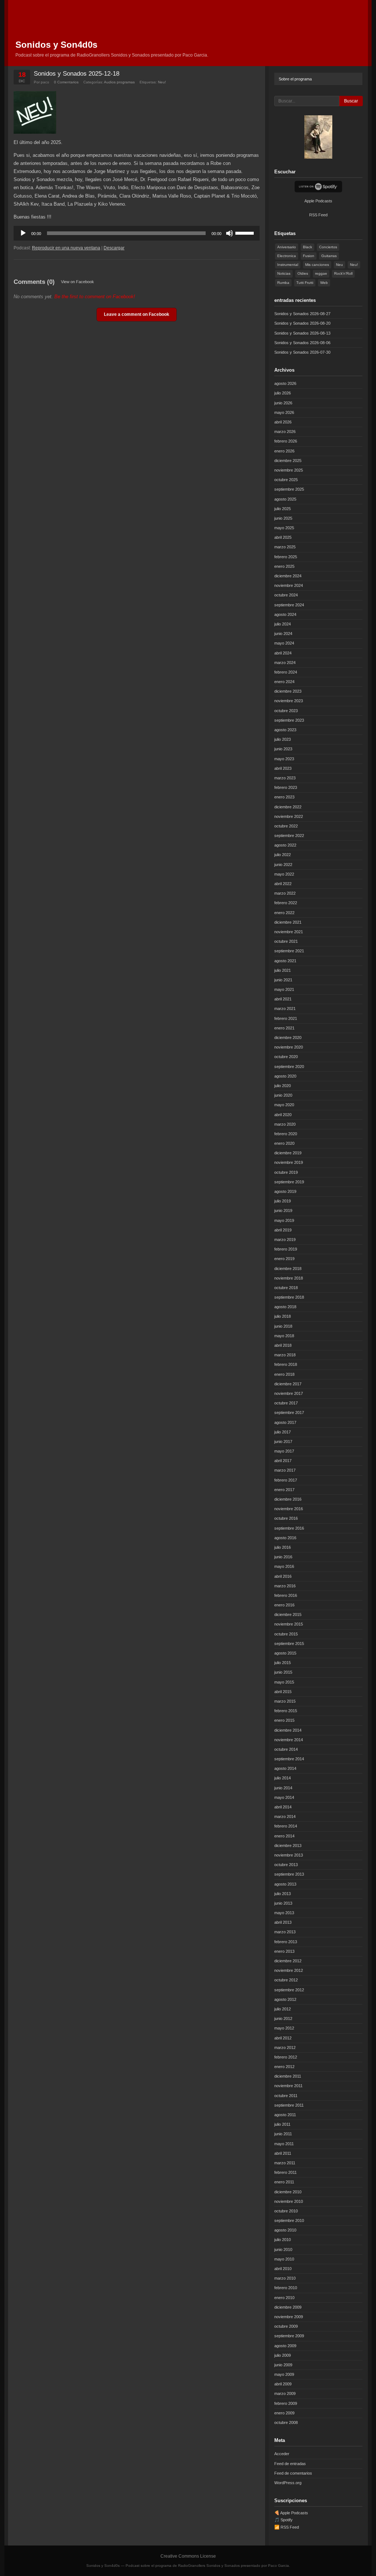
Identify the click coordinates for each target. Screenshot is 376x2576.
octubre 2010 (286, 2211)
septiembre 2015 (289, 1644)
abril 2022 (283, 884)
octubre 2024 (286, 595)
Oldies (303, 273)
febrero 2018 (286, 1364)
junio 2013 (283, 1903)
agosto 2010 (285, 2230)
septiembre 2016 (289, 1528)
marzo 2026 (285, 432)
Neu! (162, 82)
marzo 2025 (285, 547)
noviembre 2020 (289, 1047)
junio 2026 (283, 403)
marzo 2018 (285, 1355)
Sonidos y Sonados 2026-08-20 (302, 323)
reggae (321, 273)
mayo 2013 (284, 1913)
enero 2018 (284, 1374)
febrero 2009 (286, 2403)
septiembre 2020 (289, 1067)
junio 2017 (283, 1442)
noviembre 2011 (288, 2086)
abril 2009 (283, 2384)
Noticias (284, 273)
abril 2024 (283, 653)
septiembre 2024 (289, 605)
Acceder (282, 2454)
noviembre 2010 (289, 2201)
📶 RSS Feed (287, 2527)
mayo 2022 (284, 874)
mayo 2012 (284, 2028)
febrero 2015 (286, 1711)
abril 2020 (283, 1115)
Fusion (309, 256)
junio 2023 (283, 749)
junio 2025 (283, 518)
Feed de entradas (290, 2464)
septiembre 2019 (289, 1182)
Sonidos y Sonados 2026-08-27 (302, 314)
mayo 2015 (284, 1682)
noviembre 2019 (289, 1162)
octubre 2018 (286, 1288)
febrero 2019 (286, 1249)
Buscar (351, 101)
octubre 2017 (286, 1403)
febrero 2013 (286, 1942)
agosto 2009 (285, 2346)
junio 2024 (283, 634)
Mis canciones (317, 265)
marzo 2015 (285, 1701)
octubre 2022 (286, 826)
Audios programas (119, 82)
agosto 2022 (285, 845)
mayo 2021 (284, 989)
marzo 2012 (285, 2048)
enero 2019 (284, 1259)
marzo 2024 (285, 663)
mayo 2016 (284, 1566)
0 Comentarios (66, 82)
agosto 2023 (285, 730)
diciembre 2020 (288, 1038)
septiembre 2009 (289, 2336)
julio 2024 (283, 624)
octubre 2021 (286, 941)
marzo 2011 (285, 2163)
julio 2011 (282, 2124)
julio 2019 (283, 1201)
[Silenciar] (229, 233)
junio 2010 (283, 2250)
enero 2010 (284, 2298)
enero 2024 (284, 682)
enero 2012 (284, 2067)
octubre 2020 (286, 1057)
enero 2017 (284, 1490)
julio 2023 (283, 739)
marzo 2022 (285, 893)
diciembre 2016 (288, 1499)
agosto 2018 (285, 1307)
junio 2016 (283, 1557)
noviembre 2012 (289, 1970)
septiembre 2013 (289, 1874)
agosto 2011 (285, 2115)
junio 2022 (283, 865)
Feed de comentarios (293, 2473)
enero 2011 (284, 2182)
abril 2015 (283, 1692)
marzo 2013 (285, 1932)
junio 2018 (283, 1326)
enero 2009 (284, 2413)
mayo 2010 (284, 2259)
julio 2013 (283, 1894)
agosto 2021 (285, 961)
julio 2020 (283, 1086)
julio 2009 (283, 2355)
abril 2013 (283, 1922)
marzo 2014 (285, 1816)
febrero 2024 (286, 672)
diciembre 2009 (288, 2307)
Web (324, 283)
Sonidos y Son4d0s (56, 45)
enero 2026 (284, 451)
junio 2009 (283, 2365)
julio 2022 (283, 855)
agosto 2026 (285, 383)
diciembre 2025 (288, 461)
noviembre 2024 (289, 585)
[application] (137, 233)
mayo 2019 (284, 1220)
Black (308, 247)
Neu (339, 265)
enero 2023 (284, 797)
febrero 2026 (286, 441)
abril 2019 (283, 1230)
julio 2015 (283, 1663)
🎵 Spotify (283, 2520)
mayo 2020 (284, 1105)
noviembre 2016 (289, 1509)
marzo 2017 (285, 1470)
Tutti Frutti (305, 283)
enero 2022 (284, 913)
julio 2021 (283, 970)
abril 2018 (283, 1345)
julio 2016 (283, 1547)
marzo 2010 (285, 2278)
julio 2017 (283, 1432)
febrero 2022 (286, 903)
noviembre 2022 (289, 816)
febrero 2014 (286, 1826)
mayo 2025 (284, 528)
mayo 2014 (284, 1797)
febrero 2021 (286, 1018)
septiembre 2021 (289, 951)
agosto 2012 (285, 1999)
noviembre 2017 (289, 1393)
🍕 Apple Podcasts (291, 2513)
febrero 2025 (286, 557)
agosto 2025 (285, 499)
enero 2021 (284, 1028)
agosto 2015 (285, 1653)
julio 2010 (283, 2240)
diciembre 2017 (288, 1384)
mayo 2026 (284, 412)
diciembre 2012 (288, 1961)
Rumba (283, 283)
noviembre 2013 (289, 1855)
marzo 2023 (285, 778)
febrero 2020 (286, 1134)
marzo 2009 (285, 2393)
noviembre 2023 (289, 701)
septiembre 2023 (289, 720)
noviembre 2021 (289, 932)
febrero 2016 (286, 1595)
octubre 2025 (286, 480)
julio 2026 (283, 393)
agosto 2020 (285, 1076)
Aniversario (287, 247)
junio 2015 (283, 1672)
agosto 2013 (285, 1884)
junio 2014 (283, 1788)
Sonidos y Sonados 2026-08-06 (302, 343)
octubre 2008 (286, 2422)
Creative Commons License (188, 2556)
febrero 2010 (286, 2288)
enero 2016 (284, 1605)
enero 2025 (284, 566)
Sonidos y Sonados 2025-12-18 (77, 74)
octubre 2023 (286, 711)
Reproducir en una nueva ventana (66, 248)
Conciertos (328, 247)
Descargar (114, 248)
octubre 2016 (286, 1518)
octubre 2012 (286, 1980)
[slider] (246, 232)
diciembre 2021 (288, 922)
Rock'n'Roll (343, 273)
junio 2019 (283, 1211)
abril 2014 (283, 1807)
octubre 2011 (286, 2096)
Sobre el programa (295, 79)
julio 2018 (283, 1316)
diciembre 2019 (288, 1153)
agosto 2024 (285, 614)
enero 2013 (284, 1951)
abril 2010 (283, 2269)
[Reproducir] (23, 233)
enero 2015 (284, 1720)
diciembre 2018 (288, 1269)
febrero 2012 (286, 2057)
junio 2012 (283, 2018)
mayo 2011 (284, 2144)
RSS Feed (318, 215)
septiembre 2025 (289, 489)
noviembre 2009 (289, 2317)
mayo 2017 (284, 1451)
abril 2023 (283, 768)
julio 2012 (283, 2009)
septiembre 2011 (289, 2105)
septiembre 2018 (289, 1297)
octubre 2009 (286, 2326)
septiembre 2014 (289, 1759)
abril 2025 (283, 537)
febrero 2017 (286, 1480)
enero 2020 (284, 1143)
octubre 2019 (286, 1172)
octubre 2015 (286, 1634)
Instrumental (288, 265)
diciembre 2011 (288, 2076)
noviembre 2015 (289, 1624)
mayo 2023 (284, 759)
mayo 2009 (284, 2374)
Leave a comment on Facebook (137, 314)
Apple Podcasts (318, 201)
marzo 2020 (285, 1124)
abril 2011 (283, 2153)
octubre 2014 (286, 1749)
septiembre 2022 (289, 836)
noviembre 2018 (289, 1278)
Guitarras (329, 256)
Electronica (287, 256)
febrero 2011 (285, 2172)
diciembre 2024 (288, 576)
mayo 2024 (284, 643)
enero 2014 (284, 1836)
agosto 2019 (285, 1191)
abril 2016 (283, 1576)
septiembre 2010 (289, 2220)
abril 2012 (283, 2038)
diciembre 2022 (288, 807)
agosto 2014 (285, 1768)
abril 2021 (283, 999)
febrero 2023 (286, 787)
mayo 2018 (284, 1336)
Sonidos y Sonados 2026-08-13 (302, 333)
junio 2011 (283, 2134)
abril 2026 (283, 422)
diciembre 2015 (288, 1614)
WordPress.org (288, 2483)
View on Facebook (77, 282)
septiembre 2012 (289, 1990)
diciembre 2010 (288, 2192)
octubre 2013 (286, 1865)
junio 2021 (283, 980)
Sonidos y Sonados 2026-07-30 (302, 352)
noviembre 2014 (289, 1740)
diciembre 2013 (288, 1846)
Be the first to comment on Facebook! (95, 297)
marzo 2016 (285, 1586)
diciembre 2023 (288, 691)
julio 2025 (283, 509)
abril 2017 (283, 1461)
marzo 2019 (285, 1240)
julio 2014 (283, 1778)
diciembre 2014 (288, 1730)
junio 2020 (283, 1095)
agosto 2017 (285, 1422)
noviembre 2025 (289, 470)
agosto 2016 (285, 1538)
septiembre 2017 (289, 1413)
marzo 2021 (285, 1009)
